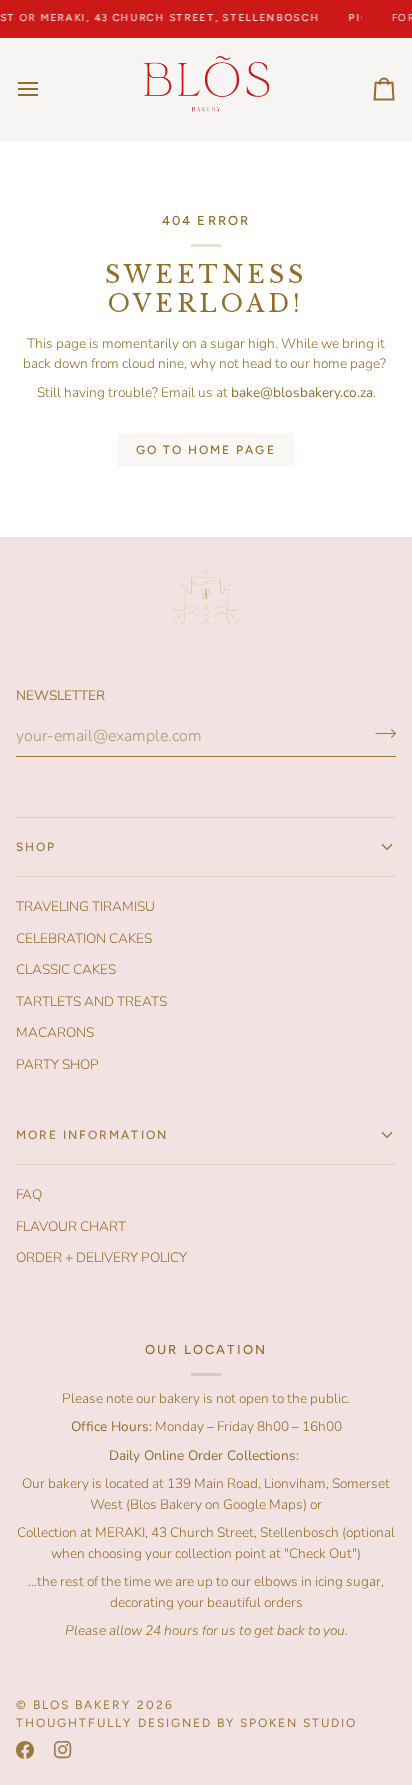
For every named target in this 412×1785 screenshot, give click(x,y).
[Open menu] (46, 89)
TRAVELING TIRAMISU (85, 906)
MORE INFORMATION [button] (92, 1135)
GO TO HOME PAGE (206, 450)
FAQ (29, 1194)
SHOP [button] (36, 847)
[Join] (379, 734)
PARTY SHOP (57, 1064)
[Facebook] (25, 1750)
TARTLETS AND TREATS (91, 1001)
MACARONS (55, 1032)
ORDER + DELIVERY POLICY (101, 1257)
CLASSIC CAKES (66, 969)
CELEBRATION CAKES (84, 938)
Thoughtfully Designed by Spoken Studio (187, 1723)
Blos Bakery (82, 1705)
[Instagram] (63, 1750)
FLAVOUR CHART (71, 1226)
